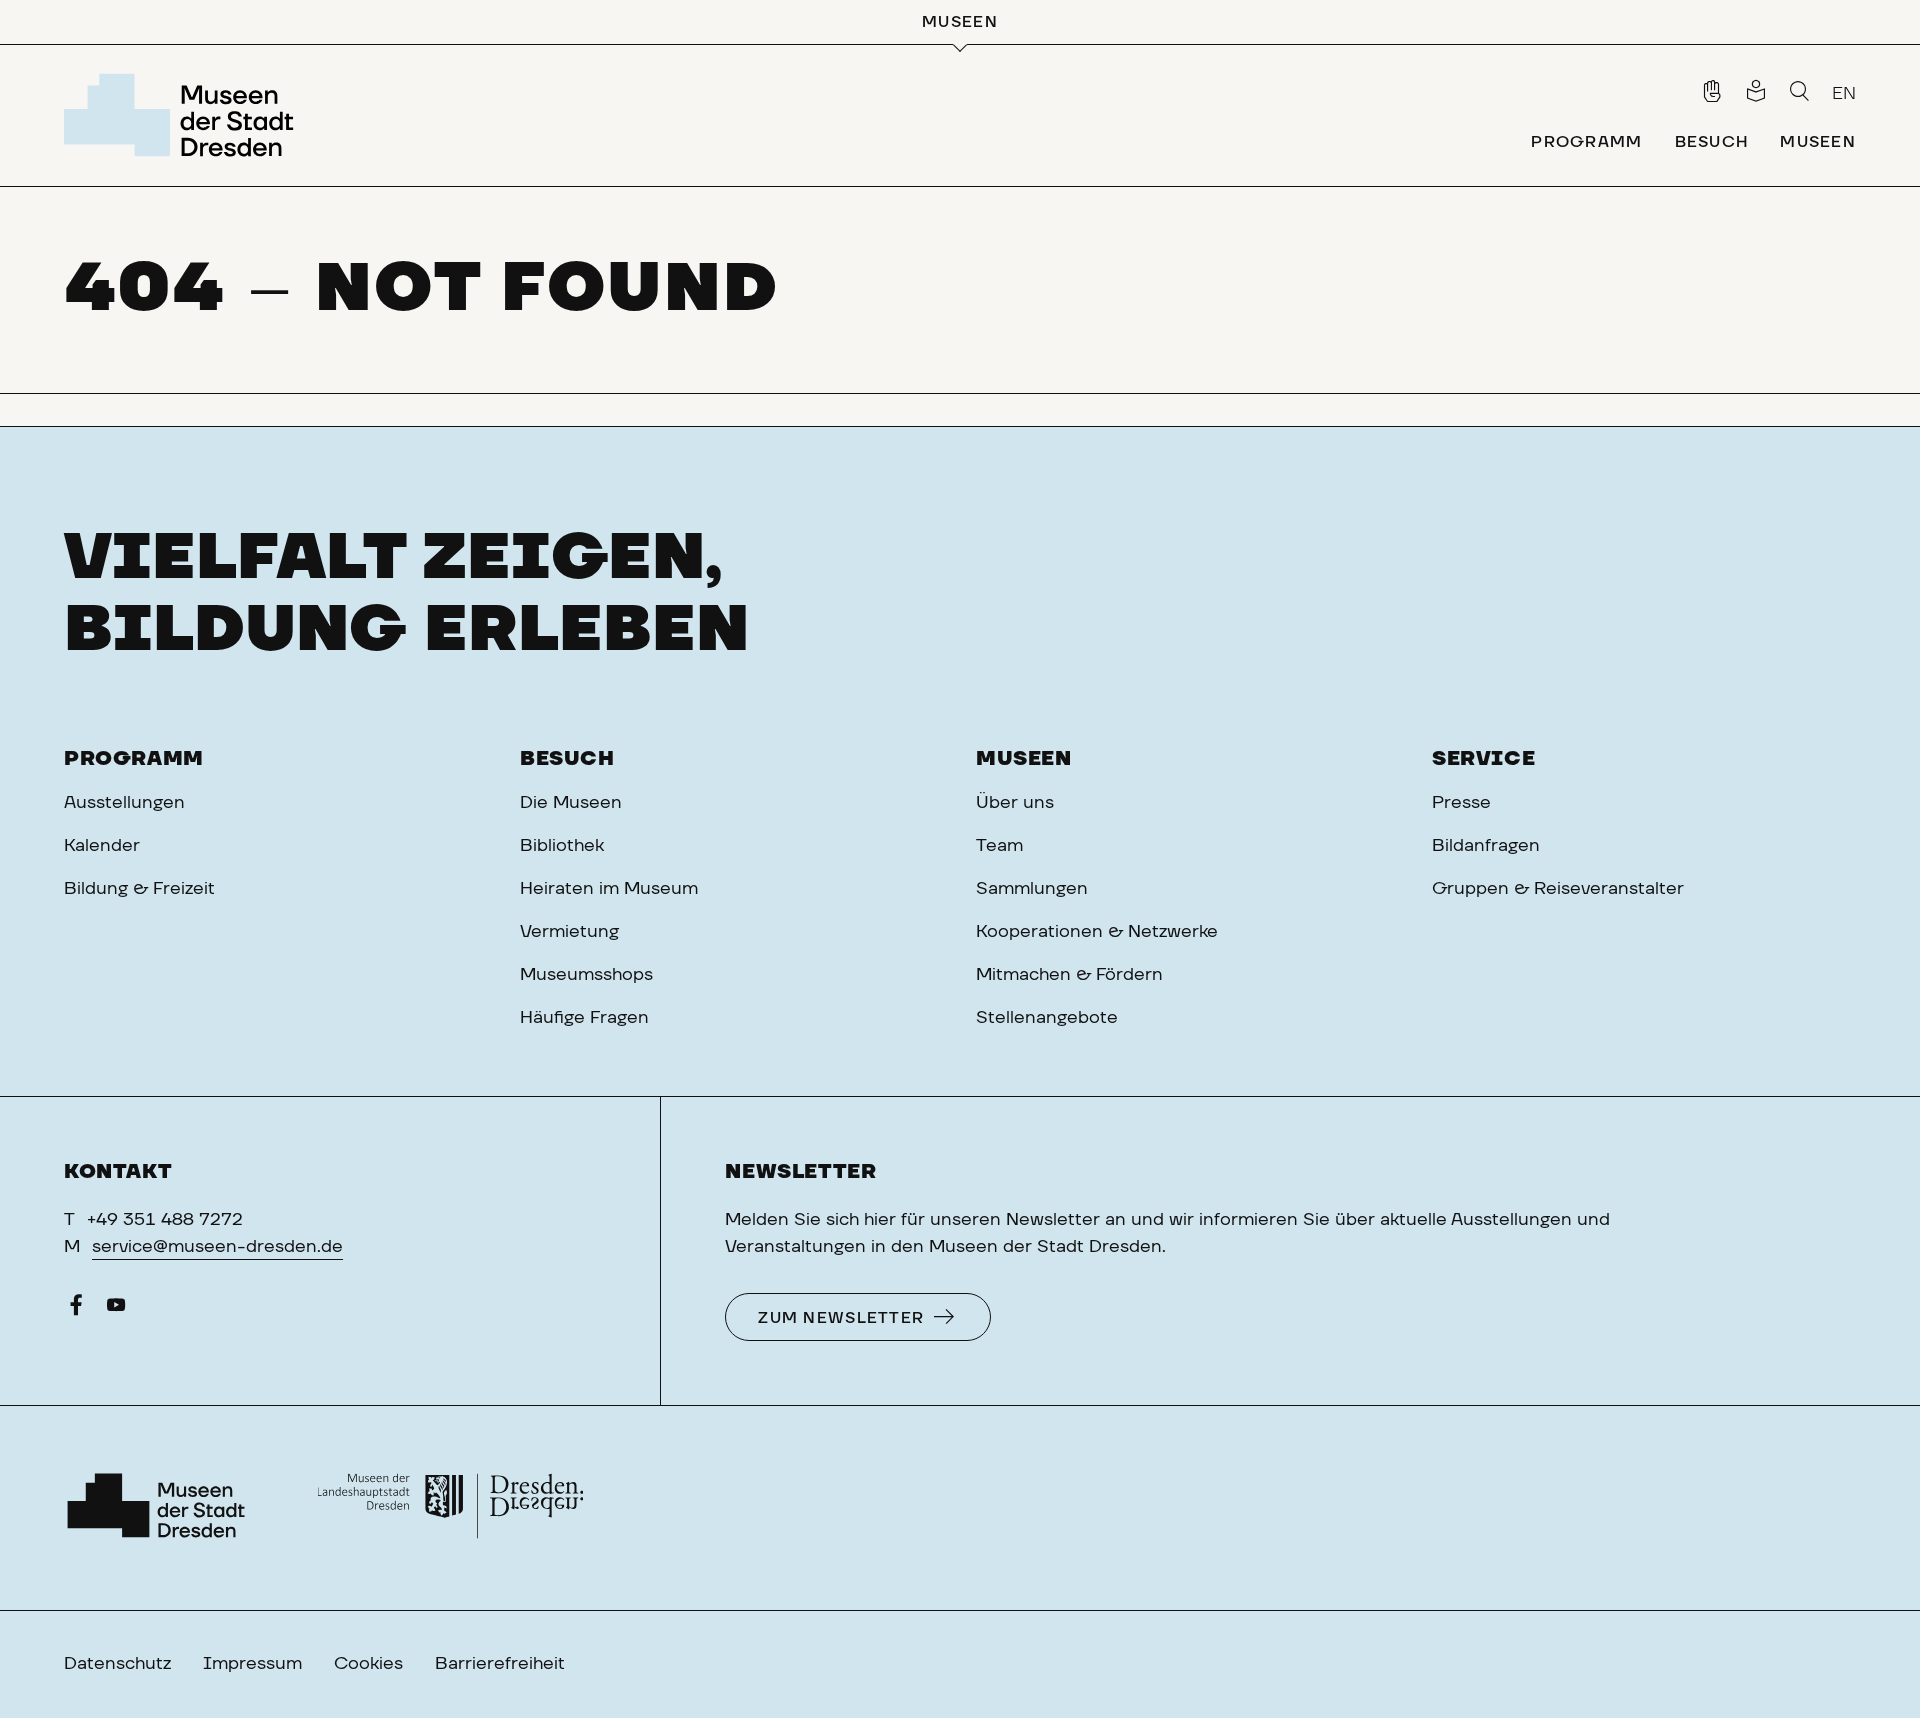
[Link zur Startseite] (184, 115)
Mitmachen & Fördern (1069, 975)
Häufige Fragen (584, 1018)
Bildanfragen (1486, 846)
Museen (1024, 759)
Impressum (252, 1664)
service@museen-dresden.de (217, 1247)
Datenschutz (117, 1664)
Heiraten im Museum (609, 889)
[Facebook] (76, 1310)
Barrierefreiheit (500, 1664)
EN (1844, 94)
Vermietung (569, 932)
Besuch (567, 759)
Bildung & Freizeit (139, 889)
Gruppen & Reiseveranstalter (1558, 889)
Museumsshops (586, 975)
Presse (1461, 803)
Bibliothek (562, 846)
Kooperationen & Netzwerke (1097, 932)
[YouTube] (116, 1310)
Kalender (102, 846)
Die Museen (571, 803)
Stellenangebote (1047, 1018)
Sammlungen (1032, 889)
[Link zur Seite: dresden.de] (450, 1508)
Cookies (368, 1664)
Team (999, 846)
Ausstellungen (124, 803)
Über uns (1015, 803)
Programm (134, 759)
